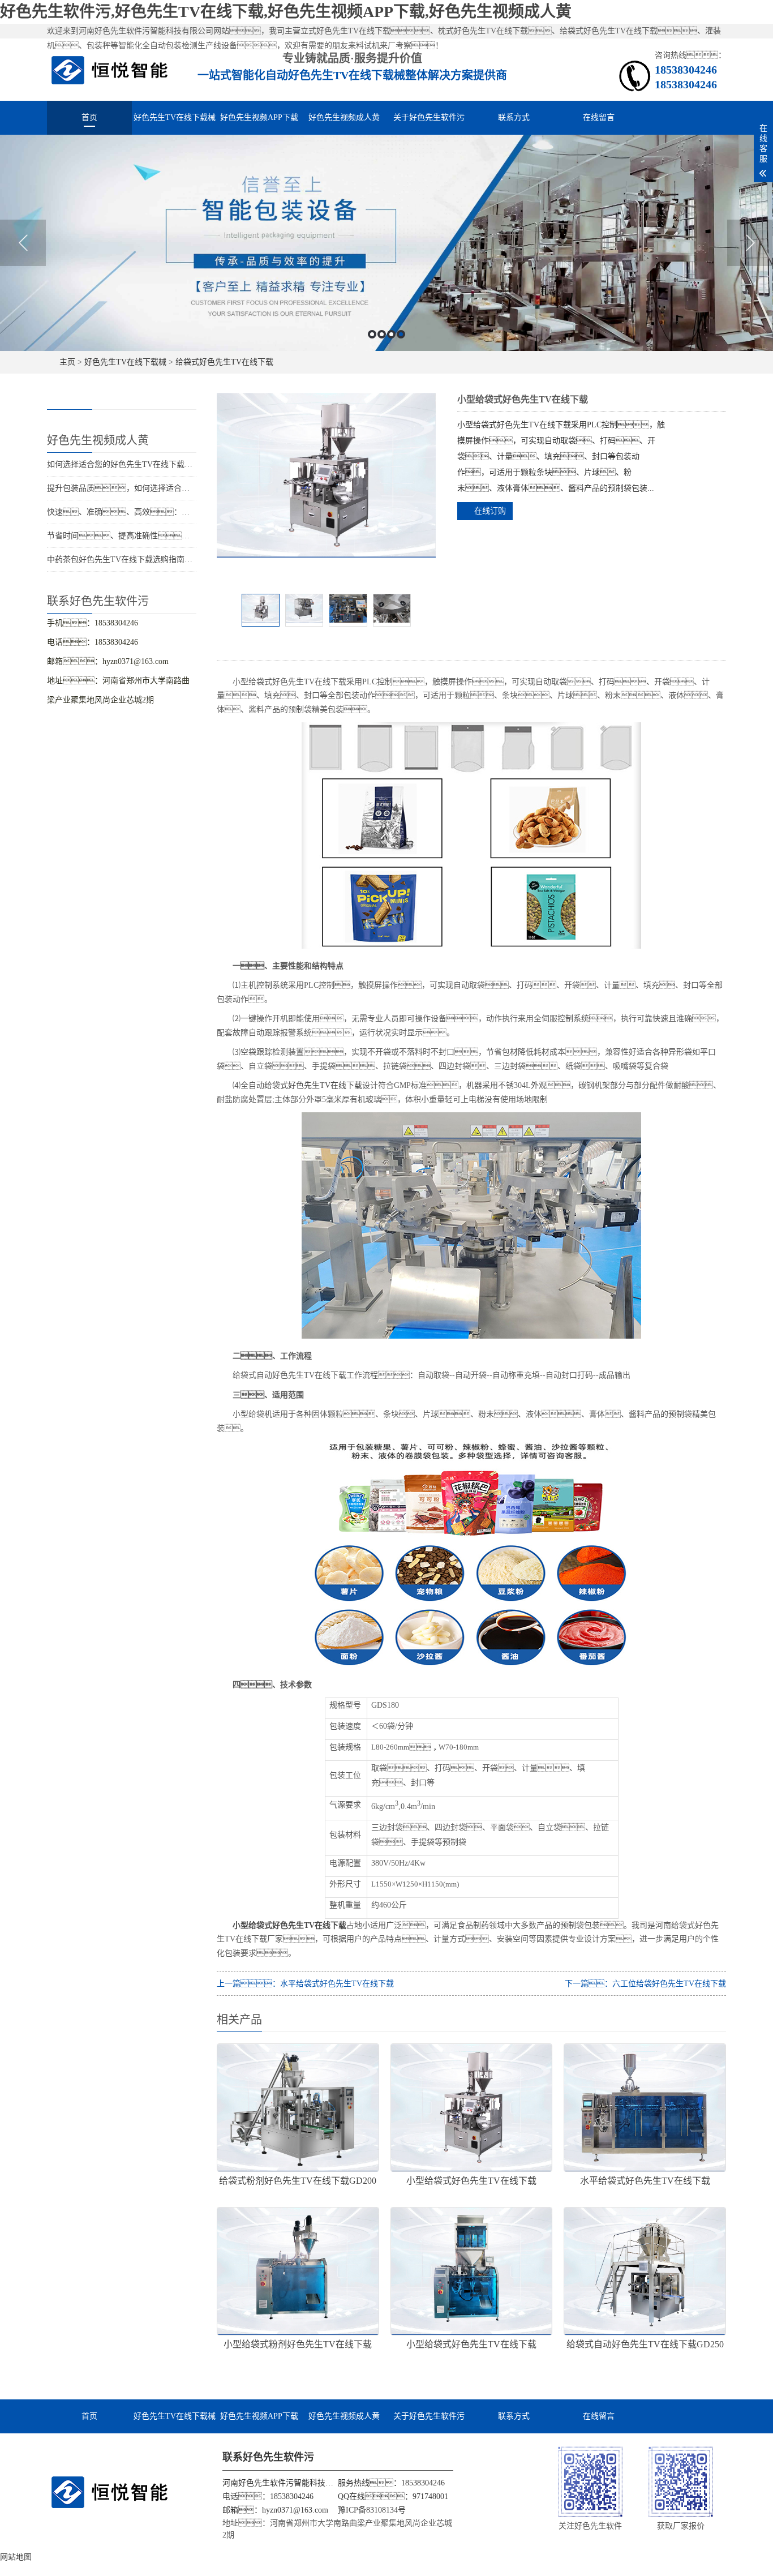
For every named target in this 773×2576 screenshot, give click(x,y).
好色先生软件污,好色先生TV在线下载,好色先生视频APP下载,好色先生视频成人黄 (286, 12)
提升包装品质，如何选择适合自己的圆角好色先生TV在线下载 (171, 488)
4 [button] (401, 334)
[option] (386, 243)
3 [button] (391, 334)
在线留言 (599, 117)
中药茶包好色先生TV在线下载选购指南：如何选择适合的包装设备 (179, 560)
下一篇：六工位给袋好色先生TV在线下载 (645, 1984)
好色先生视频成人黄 (344, 117)
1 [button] (372, 334)
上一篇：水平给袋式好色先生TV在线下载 (305, 1984)
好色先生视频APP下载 (259, 117)
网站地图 (16, 2557)
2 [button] (382, 334)
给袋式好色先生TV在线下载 (224, 362)
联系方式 (514, 117)
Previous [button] (23, 243)
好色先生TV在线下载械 (175, 117)
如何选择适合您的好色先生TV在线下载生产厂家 (132, 464)
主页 (67, 362)
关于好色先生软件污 (429, 117)
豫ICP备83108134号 (372, 2510)
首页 (89, 117)
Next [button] (750, 243)
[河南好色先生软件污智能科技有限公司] (110, 69)
